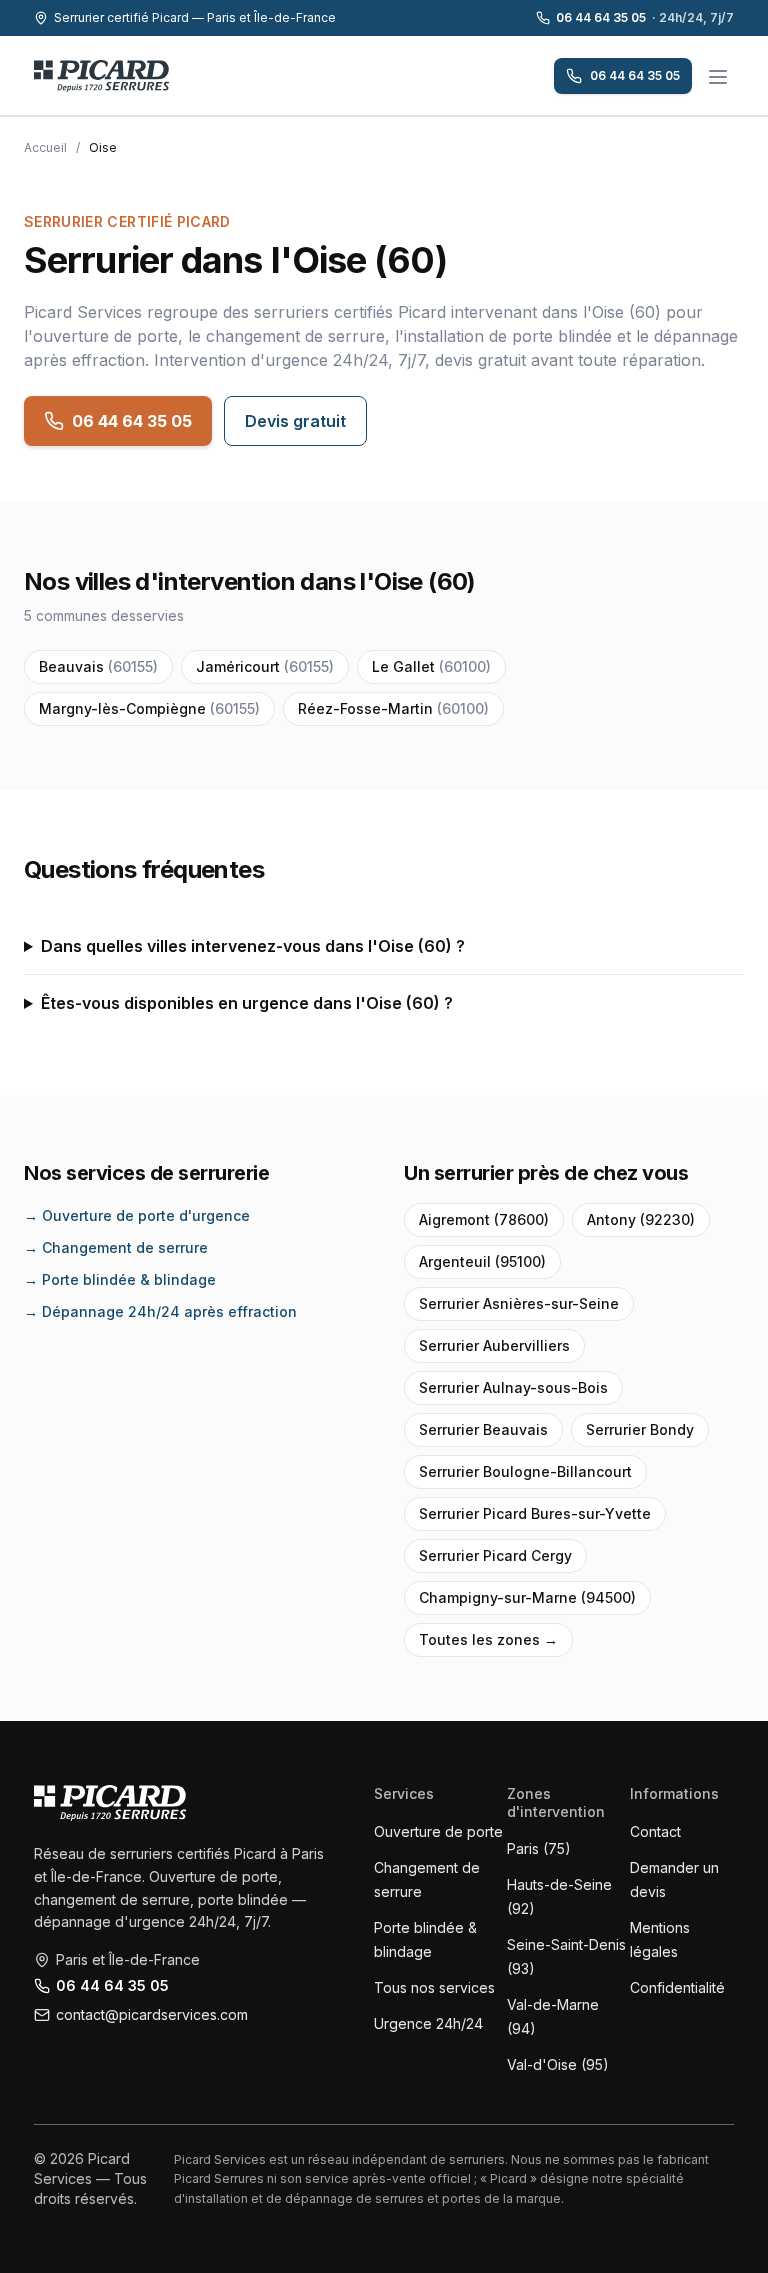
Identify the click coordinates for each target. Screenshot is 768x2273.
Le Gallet (431, 666)
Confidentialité (677, 1987)
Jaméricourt (265, 666)
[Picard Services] (110, 1803)
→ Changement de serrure (116, 1247)
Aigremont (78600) (484, 1219)
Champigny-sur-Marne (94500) (527, 1597)
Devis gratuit (295, 421)
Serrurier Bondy (640, 1429)
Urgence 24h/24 (428, 2023)
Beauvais (98, 666)
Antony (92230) (641, 1219)
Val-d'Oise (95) (558, 2064)
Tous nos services (434, 1987)
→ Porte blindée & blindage (120, 1279)
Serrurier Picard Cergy (495, 1555)
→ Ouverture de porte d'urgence (137, 1215)
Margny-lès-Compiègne (149, 708)
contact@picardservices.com (152, 2014)
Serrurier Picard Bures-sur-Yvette (535, 1513)
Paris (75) (539, 1848)
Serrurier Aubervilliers (494, 1345)
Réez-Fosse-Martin (393, 708)
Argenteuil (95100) (482, 1261)
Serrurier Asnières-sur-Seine (519, 1303)
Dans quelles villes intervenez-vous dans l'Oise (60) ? (253, 946)
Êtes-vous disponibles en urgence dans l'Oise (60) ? (247, 1003)
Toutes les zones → (488, 1639)
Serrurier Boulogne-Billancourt (525, 1471)
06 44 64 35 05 (645, 17)
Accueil (45, 147)
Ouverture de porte (438, 1831)
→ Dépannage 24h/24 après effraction (160, 1311)
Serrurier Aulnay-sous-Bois (513, 1387)
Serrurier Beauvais (483, 1429)
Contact (655, 1831)
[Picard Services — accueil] (101, 76)
